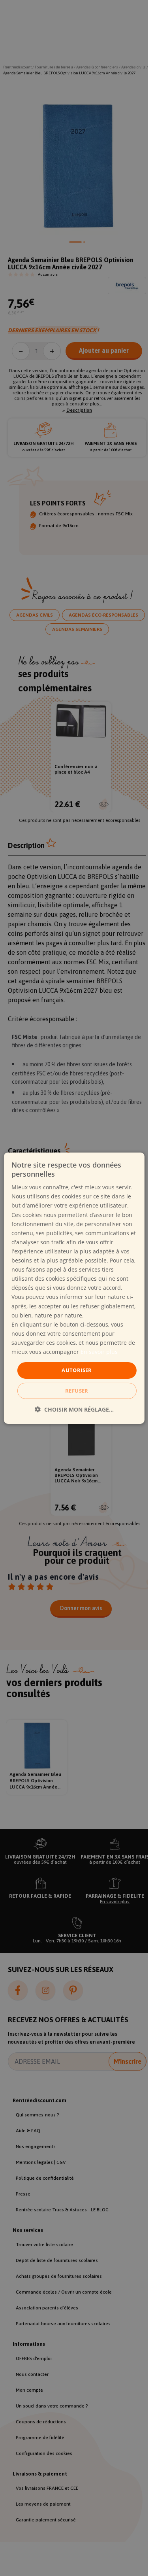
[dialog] (74, 1288)
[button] (74, 1409)
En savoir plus (99, 1352)
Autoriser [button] (77, 1370)
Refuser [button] (77, 1391)
